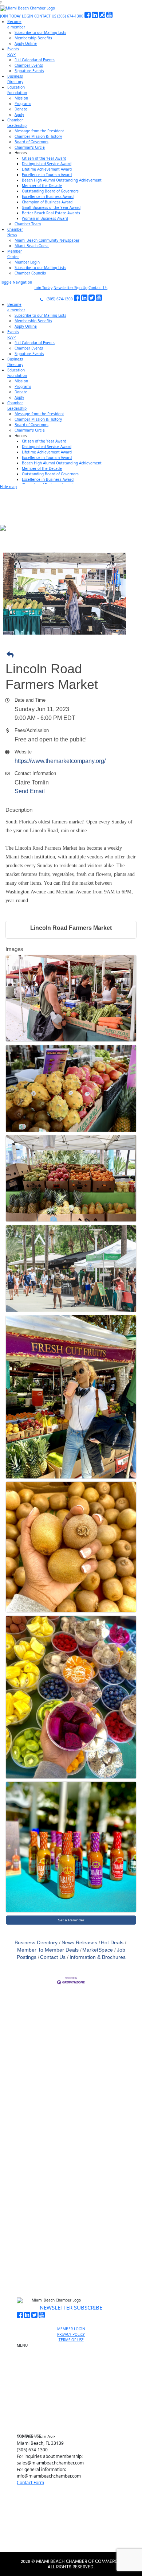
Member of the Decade (42, 186)
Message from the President (39, 131)
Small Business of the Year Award (51, 207)
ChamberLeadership (17, 123)
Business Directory (36, 1943)
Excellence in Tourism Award (47, 175)
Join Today (44, 288)
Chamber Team (28, 224)
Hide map (8, 487)
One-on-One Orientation (74, 2347)
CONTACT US (45, 16)
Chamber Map (74, 2426)
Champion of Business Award (47, 202)
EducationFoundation (17, 90)
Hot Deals (112, 1943)
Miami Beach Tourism (74, 2384)
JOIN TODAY (10, 16)
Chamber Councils (30, 273)
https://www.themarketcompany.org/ (60, 761)
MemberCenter (15, 254)
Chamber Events (29, 65)
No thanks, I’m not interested (71, 2257)
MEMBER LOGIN (71, 2329)
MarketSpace (98, 1950)
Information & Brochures (98, 1957)
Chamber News (74, 2409)
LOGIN (27, 16)
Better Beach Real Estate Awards (51, 213)
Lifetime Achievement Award (47, 169)
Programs (23, 104)
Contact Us (98, 288)
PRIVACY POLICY (71, 2334)
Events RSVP (74, 2364)
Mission (21, 98)
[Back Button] (73, 655)
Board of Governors (31, 142)
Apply (19, 114)
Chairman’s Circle (30, 147)
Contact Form (30, 2483)
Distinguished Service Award (47, 164)
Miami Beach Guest (32, 246)
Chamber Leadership (74, 2401)
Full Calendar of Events (35, 60)
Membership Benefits (33, 38)
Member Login (27, 262)
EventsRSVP (13, 52)
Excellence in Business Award (48, 196)
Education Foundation (74, 2392)
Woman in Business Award (45, 218)
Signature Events (29, 71)
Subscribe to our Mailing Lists (40, 32)
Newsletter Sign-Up (70, 288)
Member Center (74, 2417)
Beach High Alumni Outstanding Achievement (62, 180)
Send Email (30, 791)
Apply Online (26, 43)
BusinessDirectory (15, 79)
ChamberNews (15, 232)
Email (27, 2179)
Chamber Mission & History (38, 136)
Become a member (74, 2355)
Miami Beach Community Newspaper (47, 240)
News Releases (79, 1943)
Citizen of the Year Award (44, 158)
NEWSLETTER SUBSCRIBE (71, 2307)
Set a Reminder (71, 1920)
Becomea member (16, 24)
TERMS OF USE (71, 2340)
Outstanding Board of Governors (50, 191)
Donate (21, 109)
